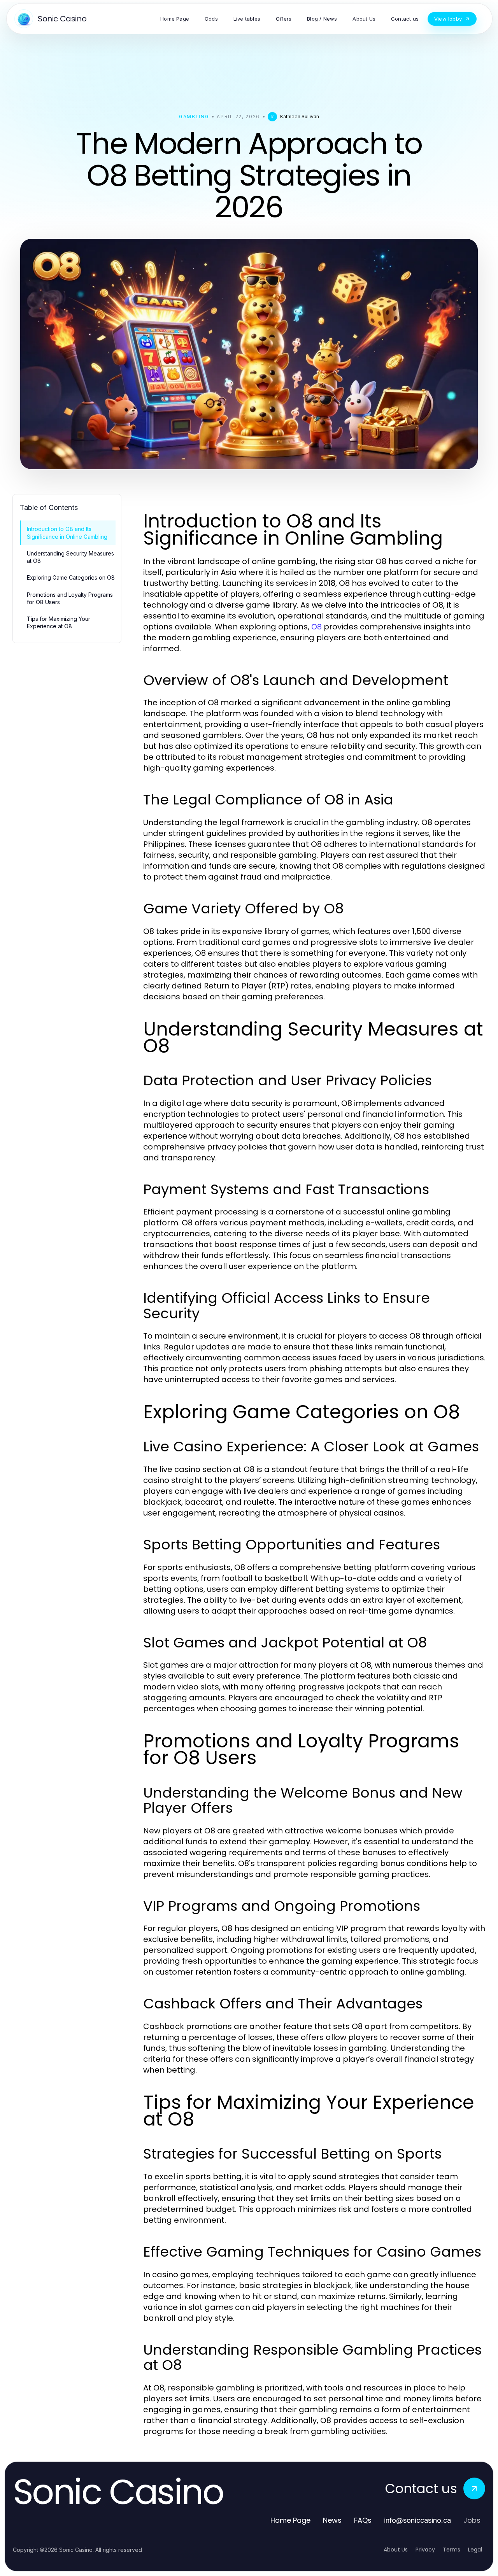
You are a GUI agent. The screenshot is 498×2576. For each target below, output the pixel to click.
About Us (396, 2550)
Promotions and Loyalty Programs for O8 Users (70, 598)
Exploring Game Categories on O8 (71, 577)
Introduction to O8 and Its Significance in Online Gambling (67, 533)
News (332, 2520)
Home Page (290, 2520)
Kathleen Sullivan (300, 117)
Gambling (194, 117)
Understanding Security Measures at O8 (70, 557)
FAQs (363, 2520)
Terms (452, 2550)
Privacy (425, 2550)
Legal (475, 2550)
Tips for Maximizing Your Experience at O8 (59, 622)
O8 (317, 627)
